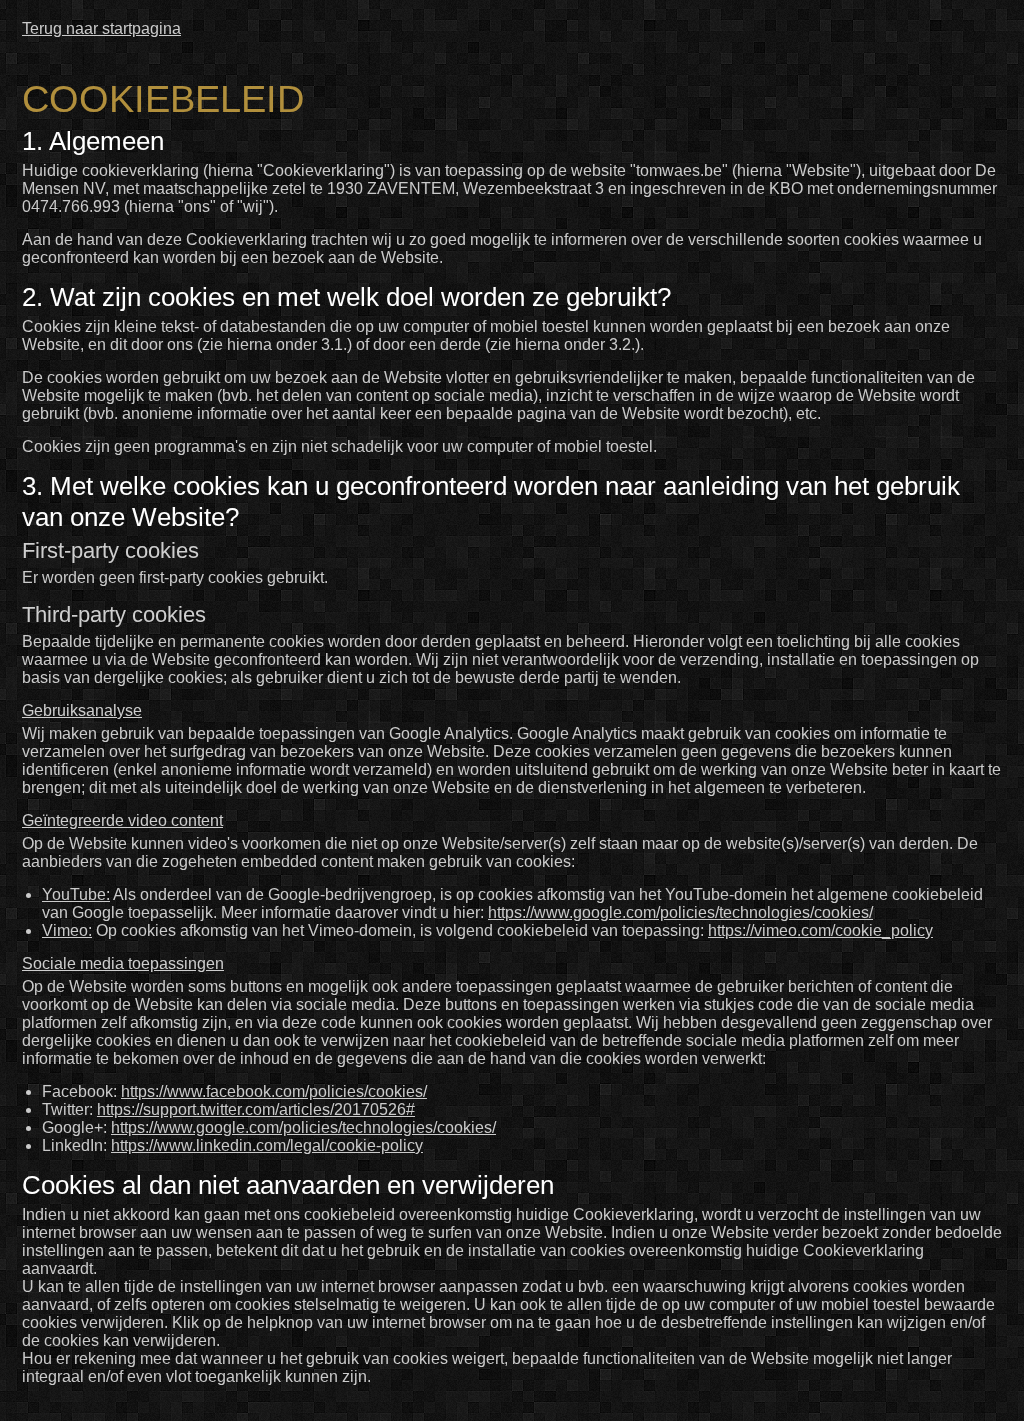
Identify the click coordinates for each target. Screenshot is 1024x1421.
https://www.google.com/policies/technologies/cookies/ (680, 912)
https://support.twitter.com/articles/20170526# (256, 1109)
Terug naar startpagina (101, 28)
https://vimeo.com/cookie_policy (820, 930)
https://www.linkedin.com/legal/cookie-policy (267, 1145)
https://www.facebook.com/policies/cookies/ (274, 1091)
